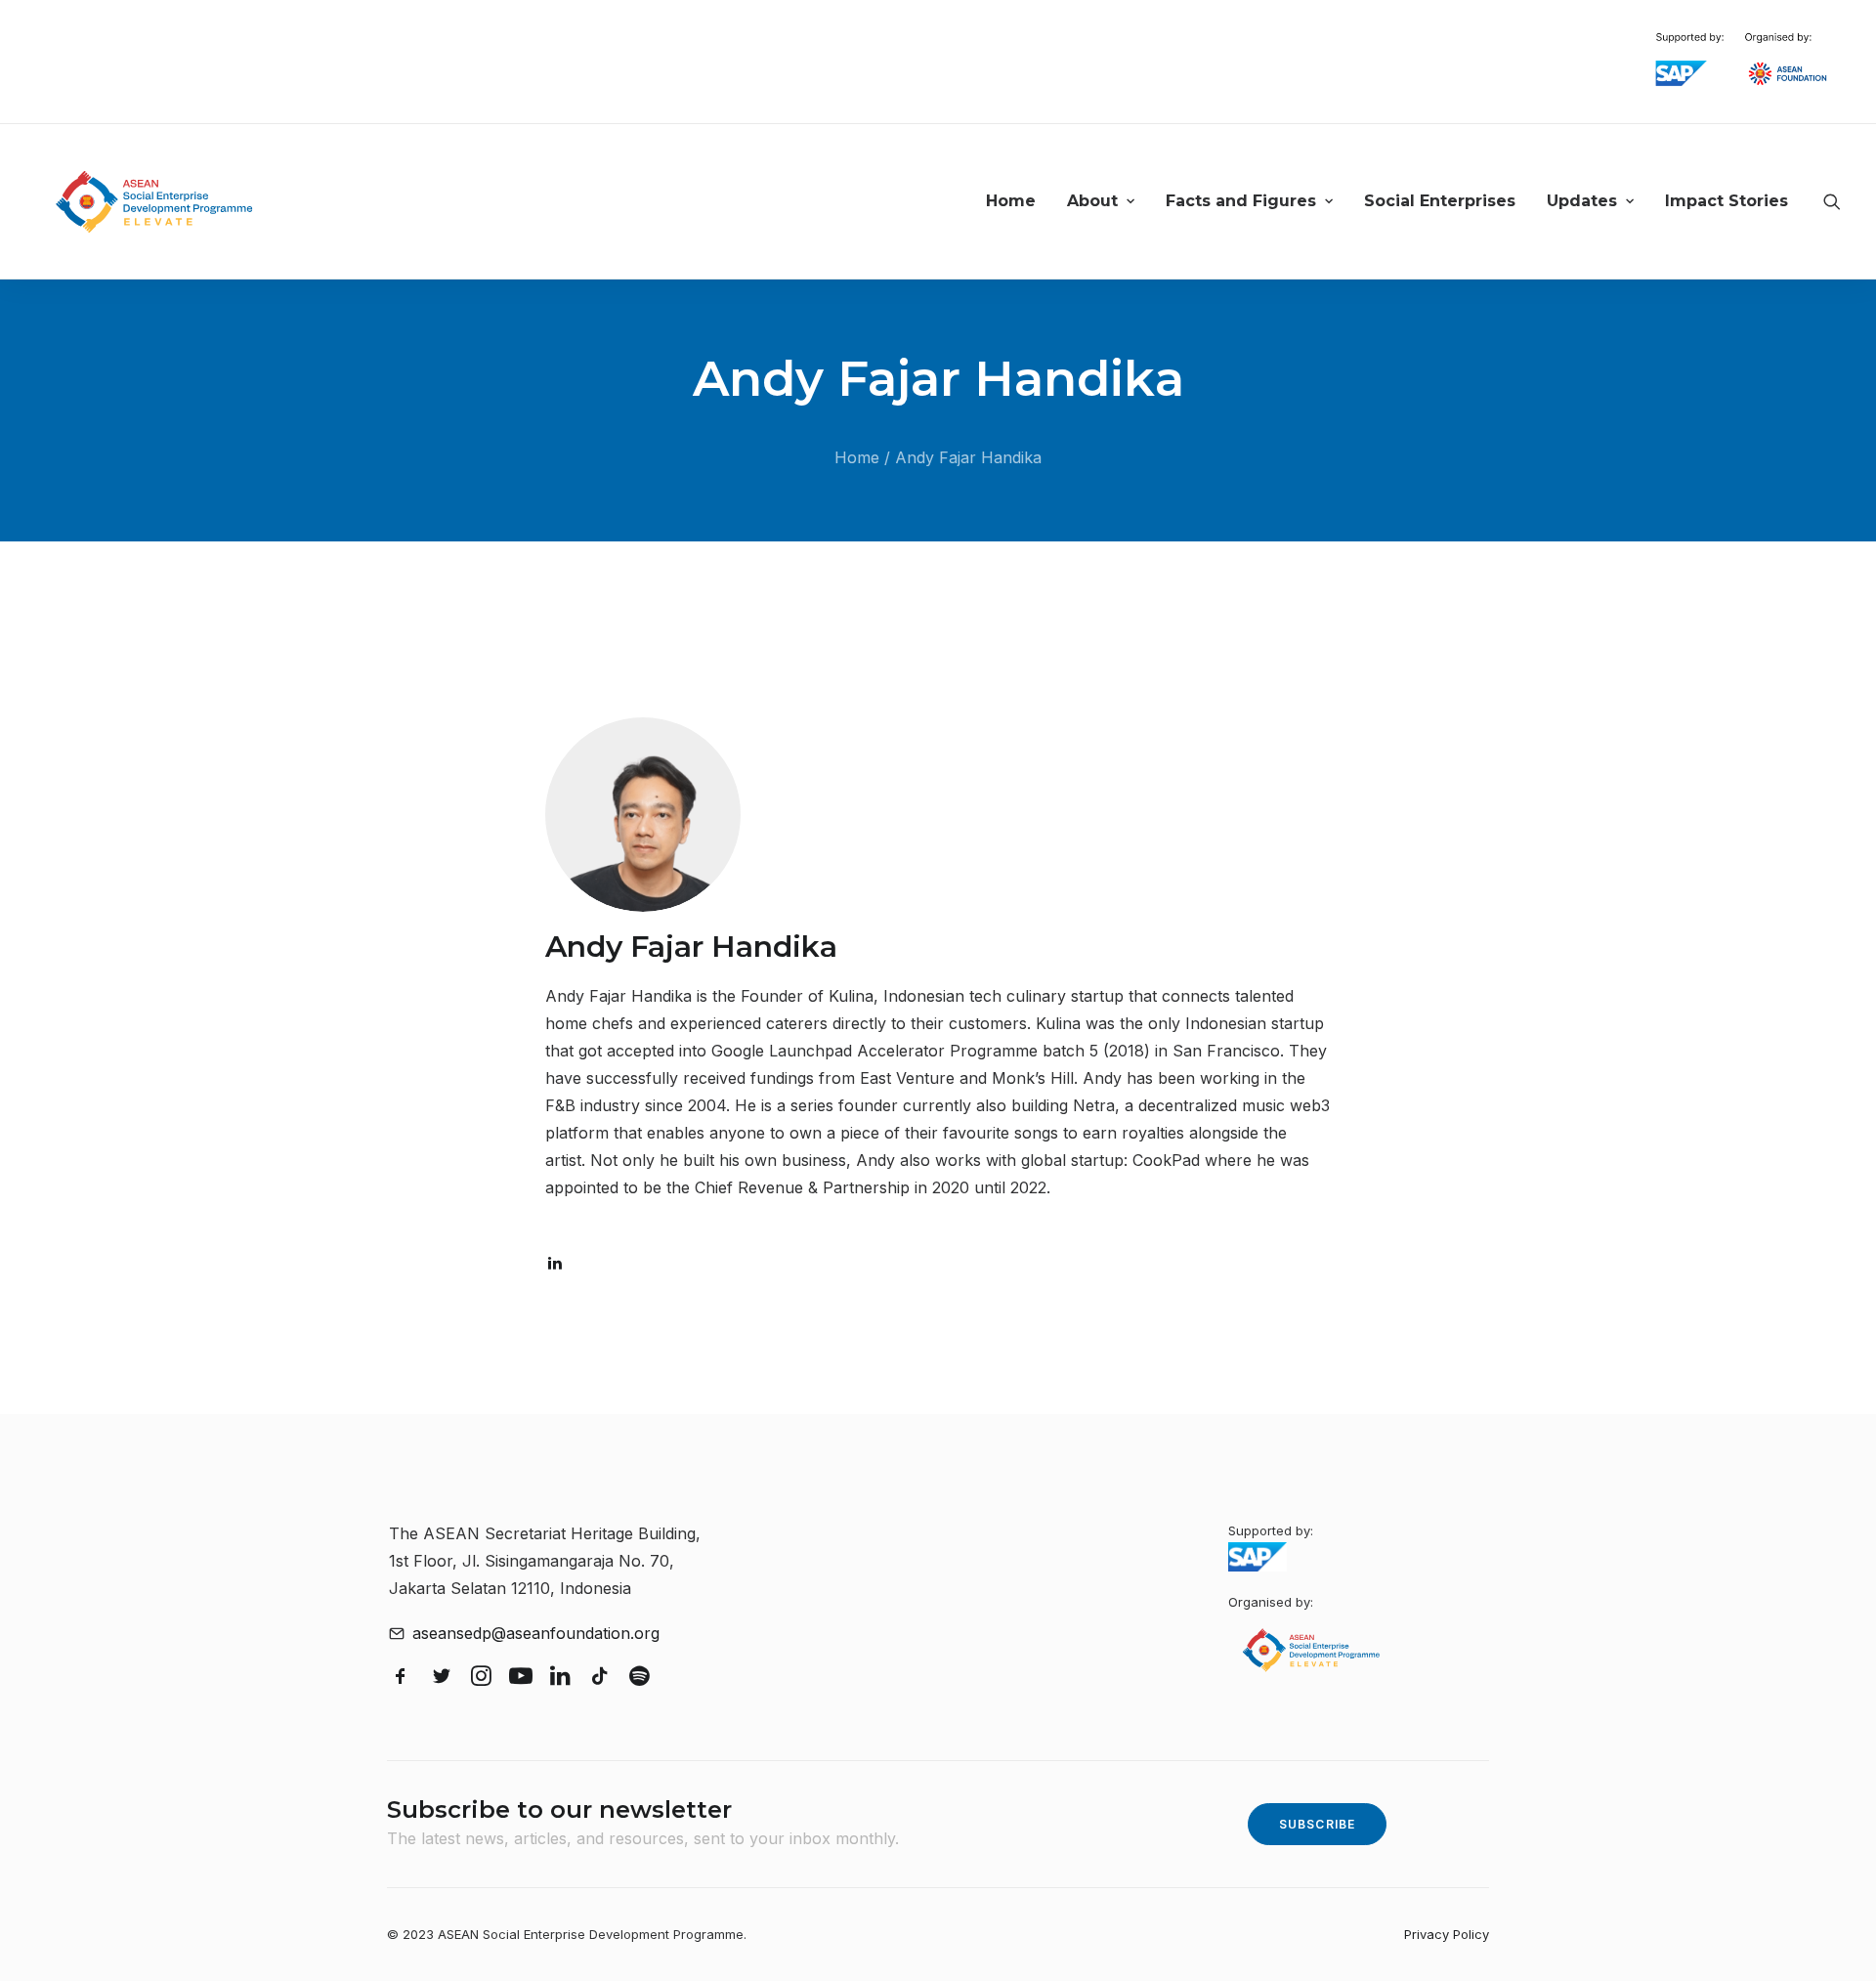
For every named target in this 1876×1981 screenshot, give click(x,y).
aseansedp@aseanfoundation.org (536, 1633)
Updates (1582, 201)
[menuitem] (1011, 202)
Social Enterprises (1440, 201)
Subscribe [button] (1318, 1824)
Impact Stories (1727, 201)
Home (1011, 201)
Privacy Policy (1447, 1934)
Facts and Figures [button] (1241, 201)
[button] (1832, 202)
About (1092, 201)
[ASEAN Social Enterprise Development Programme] (154, 202)
